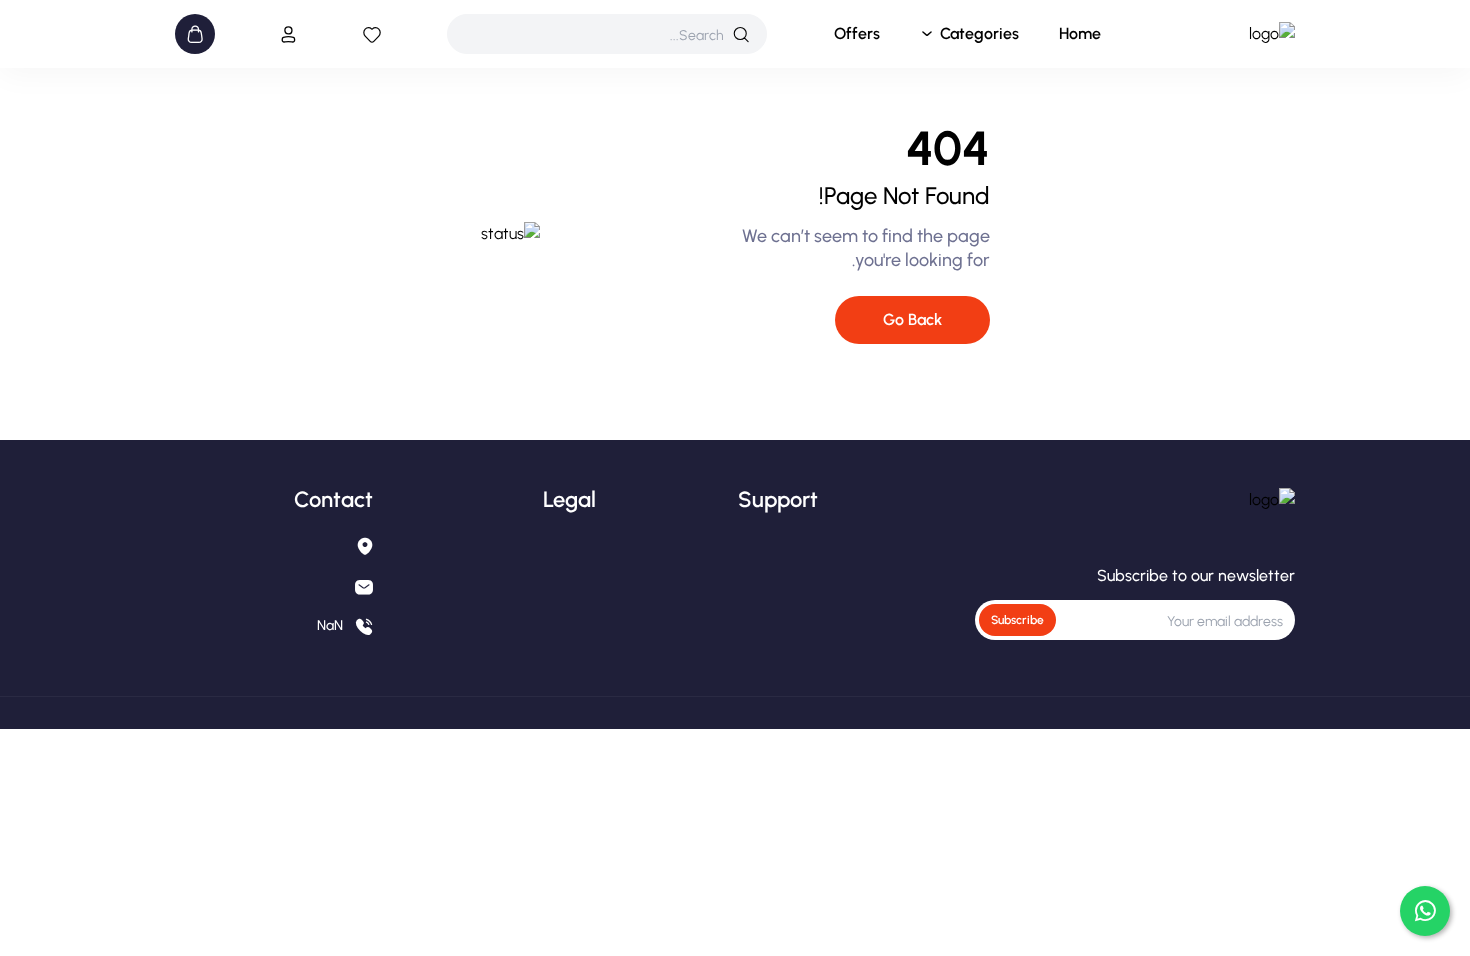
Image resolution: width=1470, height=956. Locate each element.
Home (1080, 33)
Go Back (912, 319)
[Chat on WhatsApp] (1425, 911)
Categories (979, 33)
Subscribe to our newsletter (1196, 575)
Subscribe (1017, 620)
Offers (857, 33)
